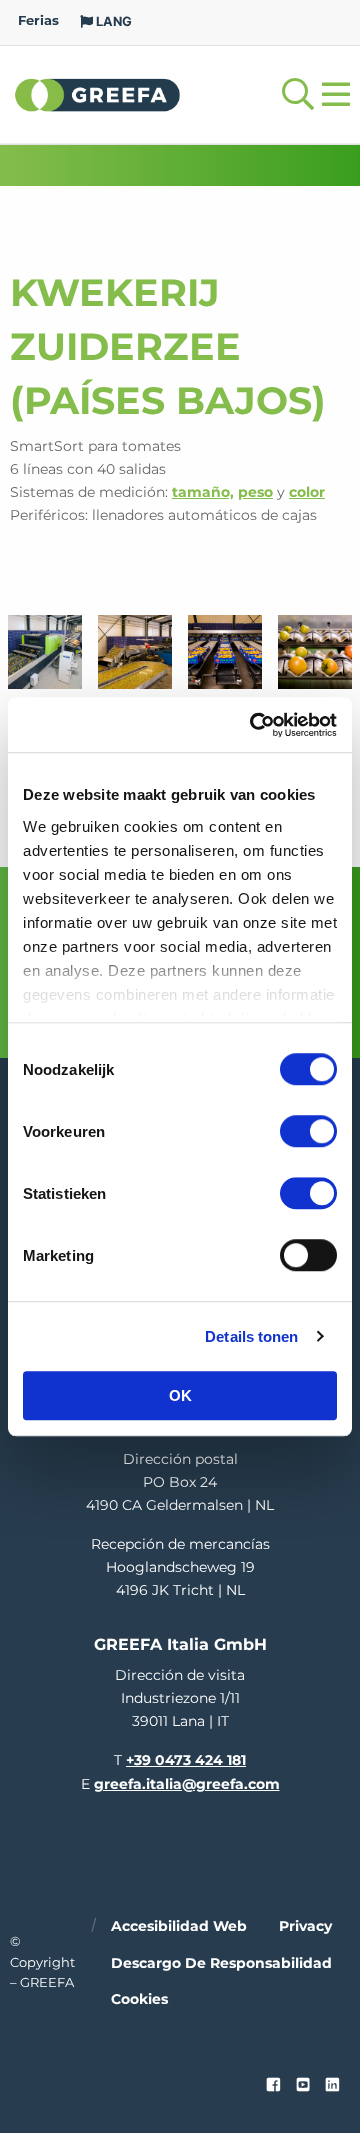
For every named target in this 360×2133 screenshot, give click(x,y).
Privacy (305, 1926)
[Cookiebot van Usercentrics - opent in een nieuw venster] (254, 725)
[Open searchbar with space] (298, 94)
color (307, 492)
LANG (112, 21)
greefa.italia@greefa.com (187, 1784)
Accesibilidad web (179, 1926)
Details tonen (251, 1336)
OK (180, 1395)
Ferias (38, 20)
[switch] (308, 1131)
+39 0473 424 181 (186, 1760)
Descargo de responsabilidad (221, 1963)
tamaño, (203, 492)
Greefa (98, 94)
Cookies (139, 1999)
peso (255, 492)
